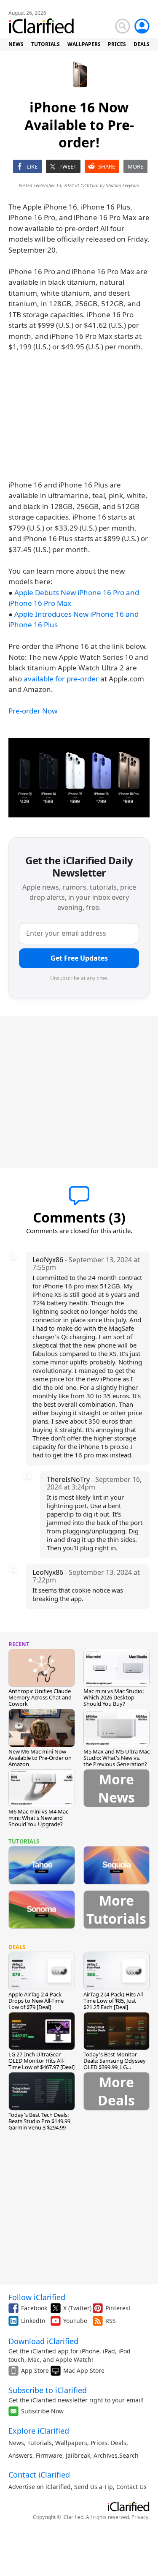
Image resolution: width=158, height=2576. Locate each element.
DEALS (142, 44)
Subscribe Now (42, 2411)
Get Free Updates (79, 958)
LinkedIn (33, 2321)
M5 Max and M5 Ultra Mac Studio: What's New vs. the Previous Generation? (116, 1758)
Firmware (49, 2455)
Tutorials (40, 2443)
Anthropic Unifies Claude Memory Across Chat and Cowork (40, 1697)
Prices (99, 2443)
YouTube (75, 2321)
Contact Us (131, 2487)
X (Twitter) (77, 2308)
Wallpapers (71, 2443)
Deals (119, 2443)
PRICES (117, 44)
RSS (111, 2321)
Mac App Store (84, 2370)
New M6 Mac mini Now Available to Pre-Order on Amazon (40, 1758)
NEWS (16, 44)
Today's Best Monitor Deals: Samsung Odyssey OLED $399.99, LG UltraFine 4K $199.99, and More (115, 2067)
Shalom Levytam (123, 185)
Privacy (140, 2517)
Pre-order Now (33, 711)
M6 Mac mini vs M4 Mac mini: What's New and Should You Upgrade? (38, 1818)
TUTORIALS (46, 44)
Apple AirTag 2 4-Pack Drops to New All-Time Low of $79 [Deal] (36, 2001)
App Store (35, 2370)
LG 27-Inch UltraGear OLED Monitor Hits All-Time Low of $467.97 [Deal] (42, 2061)
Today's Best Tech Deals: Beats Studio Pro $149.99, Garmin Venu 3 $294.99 (40, 2121)
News (16, 2443)
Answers (20, 2455)
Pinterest (118, 2308)
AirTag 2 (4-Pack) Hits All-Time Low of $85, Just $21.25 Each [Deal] (114, 2001)
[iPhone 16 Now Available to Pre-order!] (79, 778)
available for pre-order (61, 679)
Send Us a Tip (94, 2487)
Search (129, 2455)
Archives (106, 2455)
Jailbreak (78, 2455)
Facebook (34, 2308)
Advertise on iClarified (40, 2487)
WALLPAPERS (84, 44)
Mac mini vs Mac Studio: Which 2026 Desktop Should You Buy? (114, 1697)
